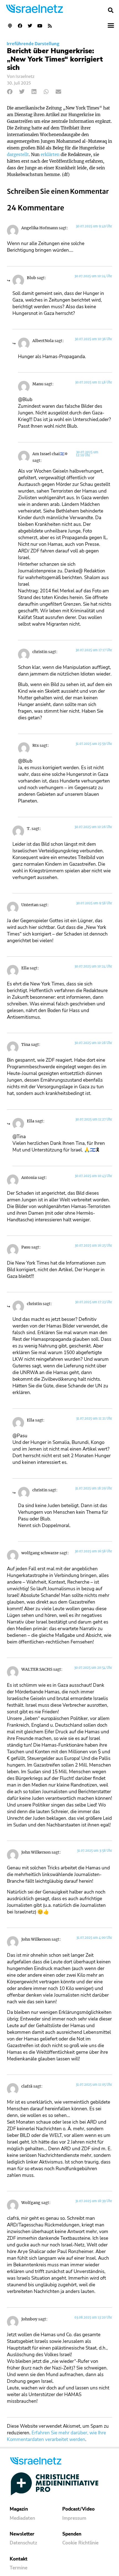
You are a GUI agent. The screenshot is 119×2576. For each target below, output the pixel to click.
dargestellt (18, 155)
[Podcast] (10, 26)
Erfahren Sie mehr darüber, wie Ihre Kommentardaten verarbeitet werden (56, 2436)
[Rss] (50, 26)
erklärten (50, 155)
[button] (111, 10)
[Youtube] (40, 26)
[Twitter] (30, 26)
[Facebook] (20, 26)
